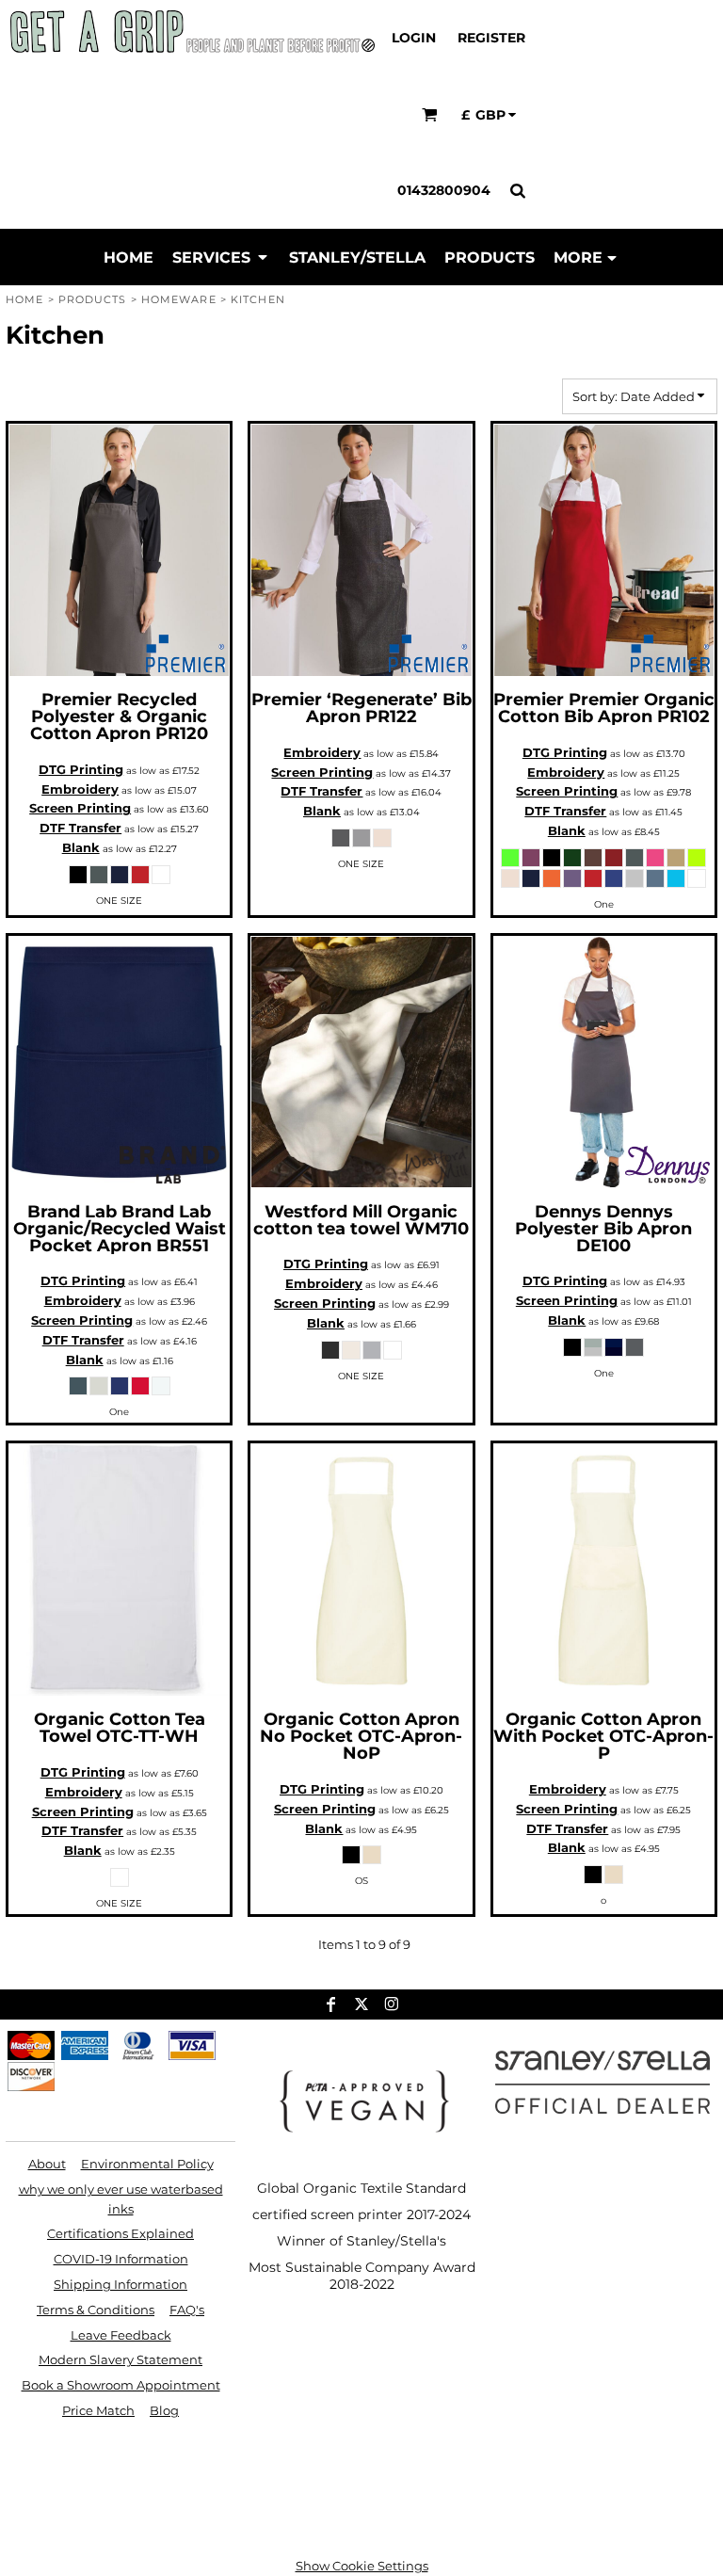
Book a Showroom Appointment (121, 2385)
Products (93, 299)
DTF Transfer (80, 828)
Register (491, 38)
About (47, 2164)
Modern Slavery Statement (120, 2359)
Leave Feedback (121, 2335)
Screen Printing (80, 808)
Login (414, 38)
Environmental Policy (147, 2164)
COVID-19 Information (121, 2259)
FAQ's (187, 2310)
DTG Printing (81, 769)
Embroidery (80, 789)
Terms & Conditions (96, 2310)
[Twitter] (361, 2004)
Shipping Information (120, 2284)
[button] (430, 114)
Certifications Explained (120, 2233)
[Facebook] (331, 2004)
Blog (164, 2410)
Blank (81, 847)
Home (24, 299)
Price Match (98, 2410)
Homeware (179, 299)
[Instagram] (392, 2004)
